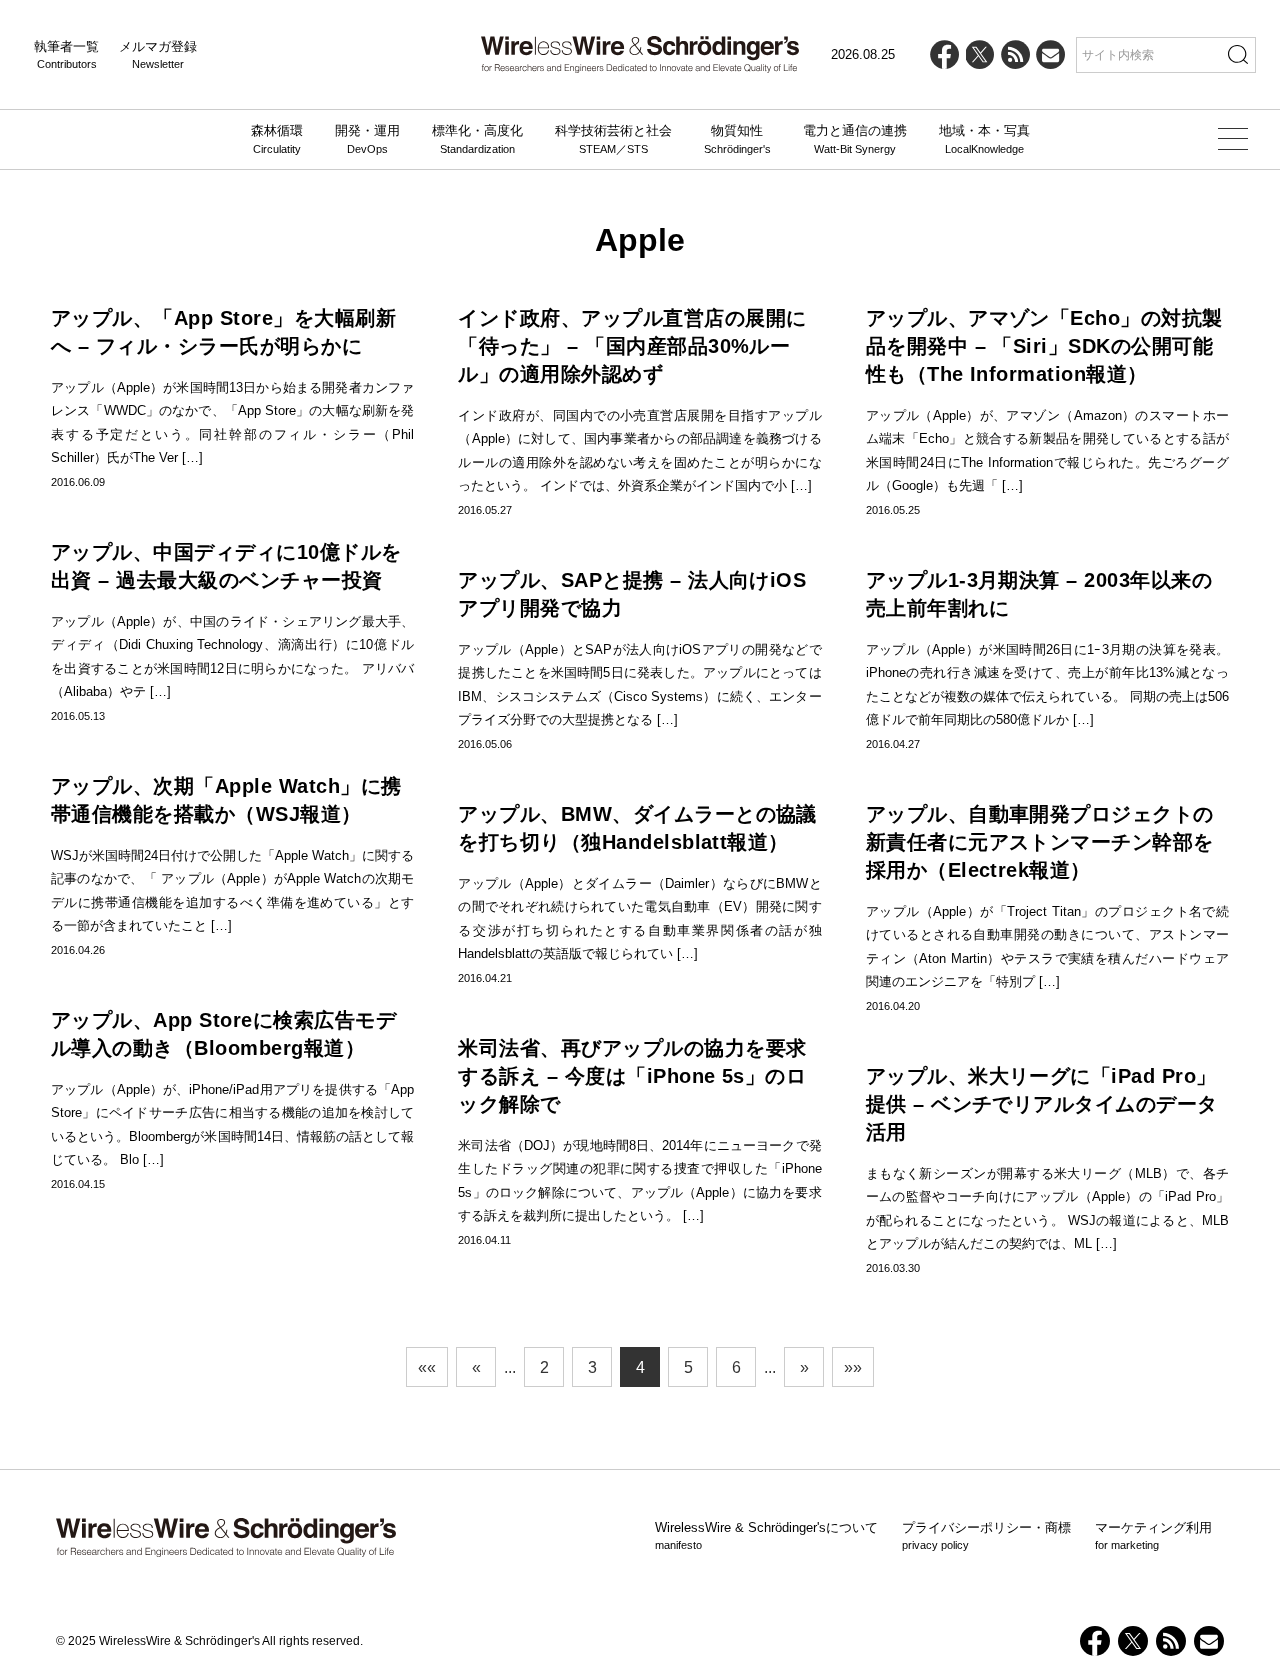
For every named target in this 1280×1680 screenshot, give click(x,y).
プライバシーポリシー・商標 (986, 1536)
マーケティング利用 (1153, 1536)
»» (853, 1367)
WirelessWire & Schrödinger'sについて (766, 1536)
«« (427, 1367)
